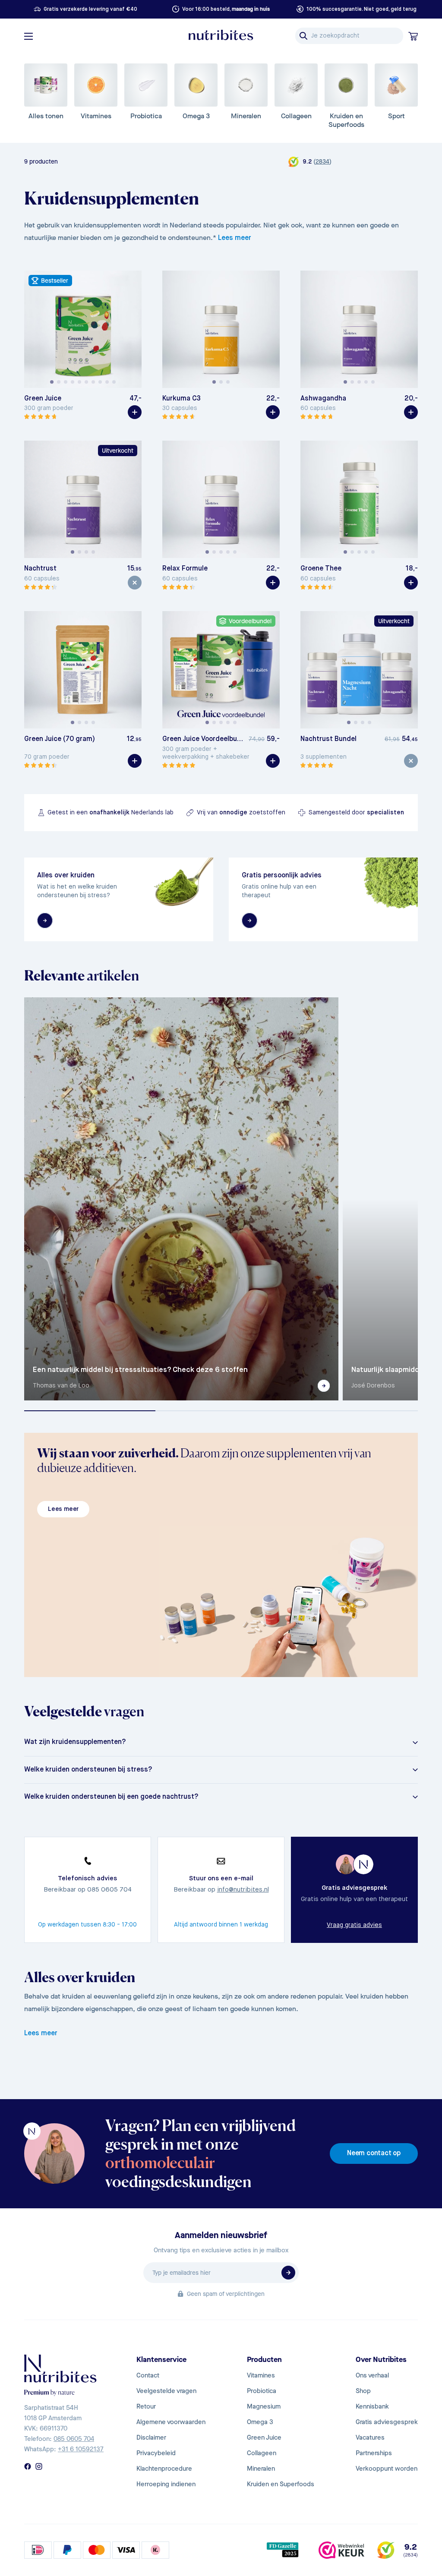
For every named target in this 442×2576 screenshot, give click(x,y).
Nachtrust (40, 569)
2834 (322, 162)
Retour (146, 2406)
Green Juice (43, 399)
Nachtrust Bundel (328, 739)
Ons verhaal (372, 2375)
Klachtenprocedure (164, 2469)
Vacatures (370, 2437)
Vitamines (261, 2375)
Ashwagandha (323, 399)
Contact (148, 2375)
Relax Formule (185, 569)
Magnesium (264, 2406)
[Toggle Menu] (28, 36)
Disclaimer (151, 2437)
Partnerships (374, 2453)
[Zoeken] (303, 36)
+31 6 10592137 (81, 2449)
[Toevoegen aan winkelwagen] (135, 412)
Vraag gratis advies (354, 1925)
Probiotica (262, 2391)
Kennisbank (372, 2406)
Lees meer (235, 238)
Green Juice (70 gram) (60, 739)
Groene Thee (321, 569)
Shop (363, 2391)
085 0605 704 (74, 2439)
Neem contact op (374, 2153)
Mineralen (261, 2469)
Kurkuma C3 (182, 399)
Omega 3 (260, 2422)
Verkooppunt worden (387, 2469)
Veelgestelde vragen (166, 2391)
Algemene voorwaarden (171, 2422)
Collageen (262, 2453)
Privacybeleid (156, 2453)
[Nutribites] (221, 35)
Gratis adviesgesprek (387, 2422)
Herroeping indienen (166, 2484)
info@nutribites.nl (243, 1890)
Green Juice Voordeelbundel (204, 739)
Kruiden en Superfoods (281, 2484)
